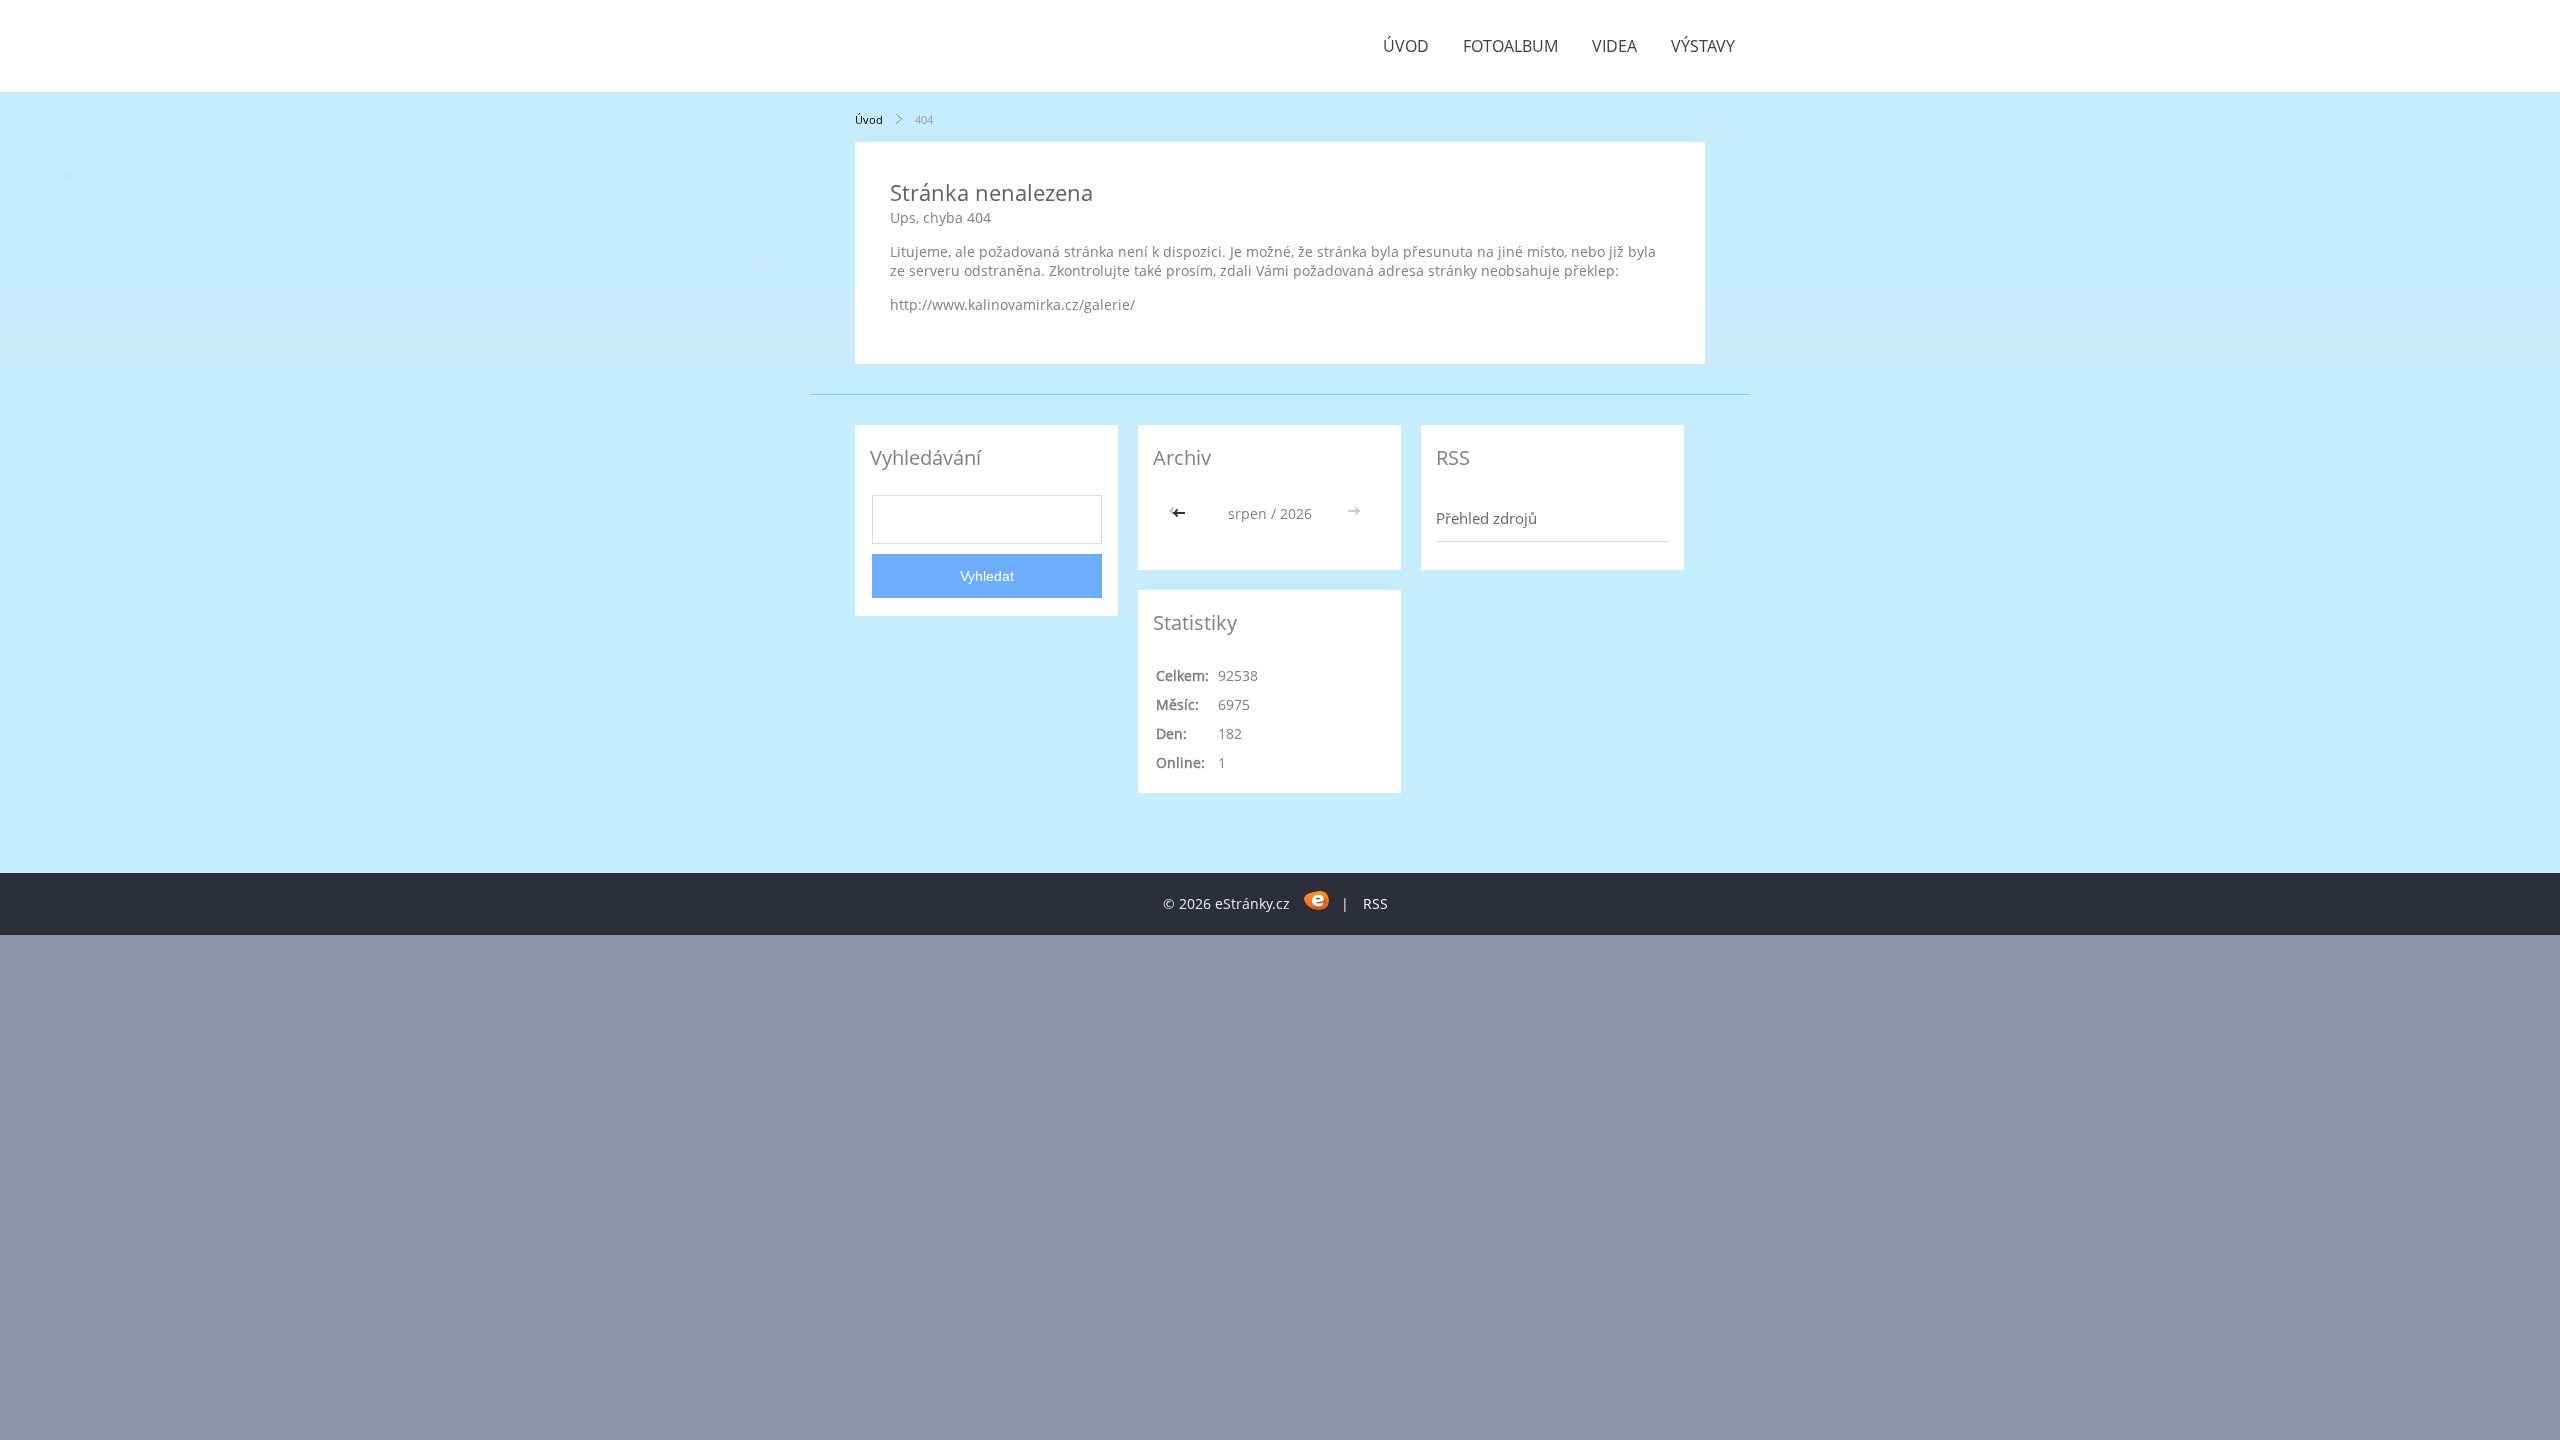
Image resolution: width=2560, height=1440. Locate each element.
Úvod (1406, 46)
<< (1181, 513)
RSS (1375, 903)
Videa (1614, 46)
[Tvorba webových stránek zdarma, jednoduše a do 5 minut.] (1317, 900)
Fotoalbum (1510, 46)
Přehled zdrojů (1486, 518)
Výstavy (1703, 46)
